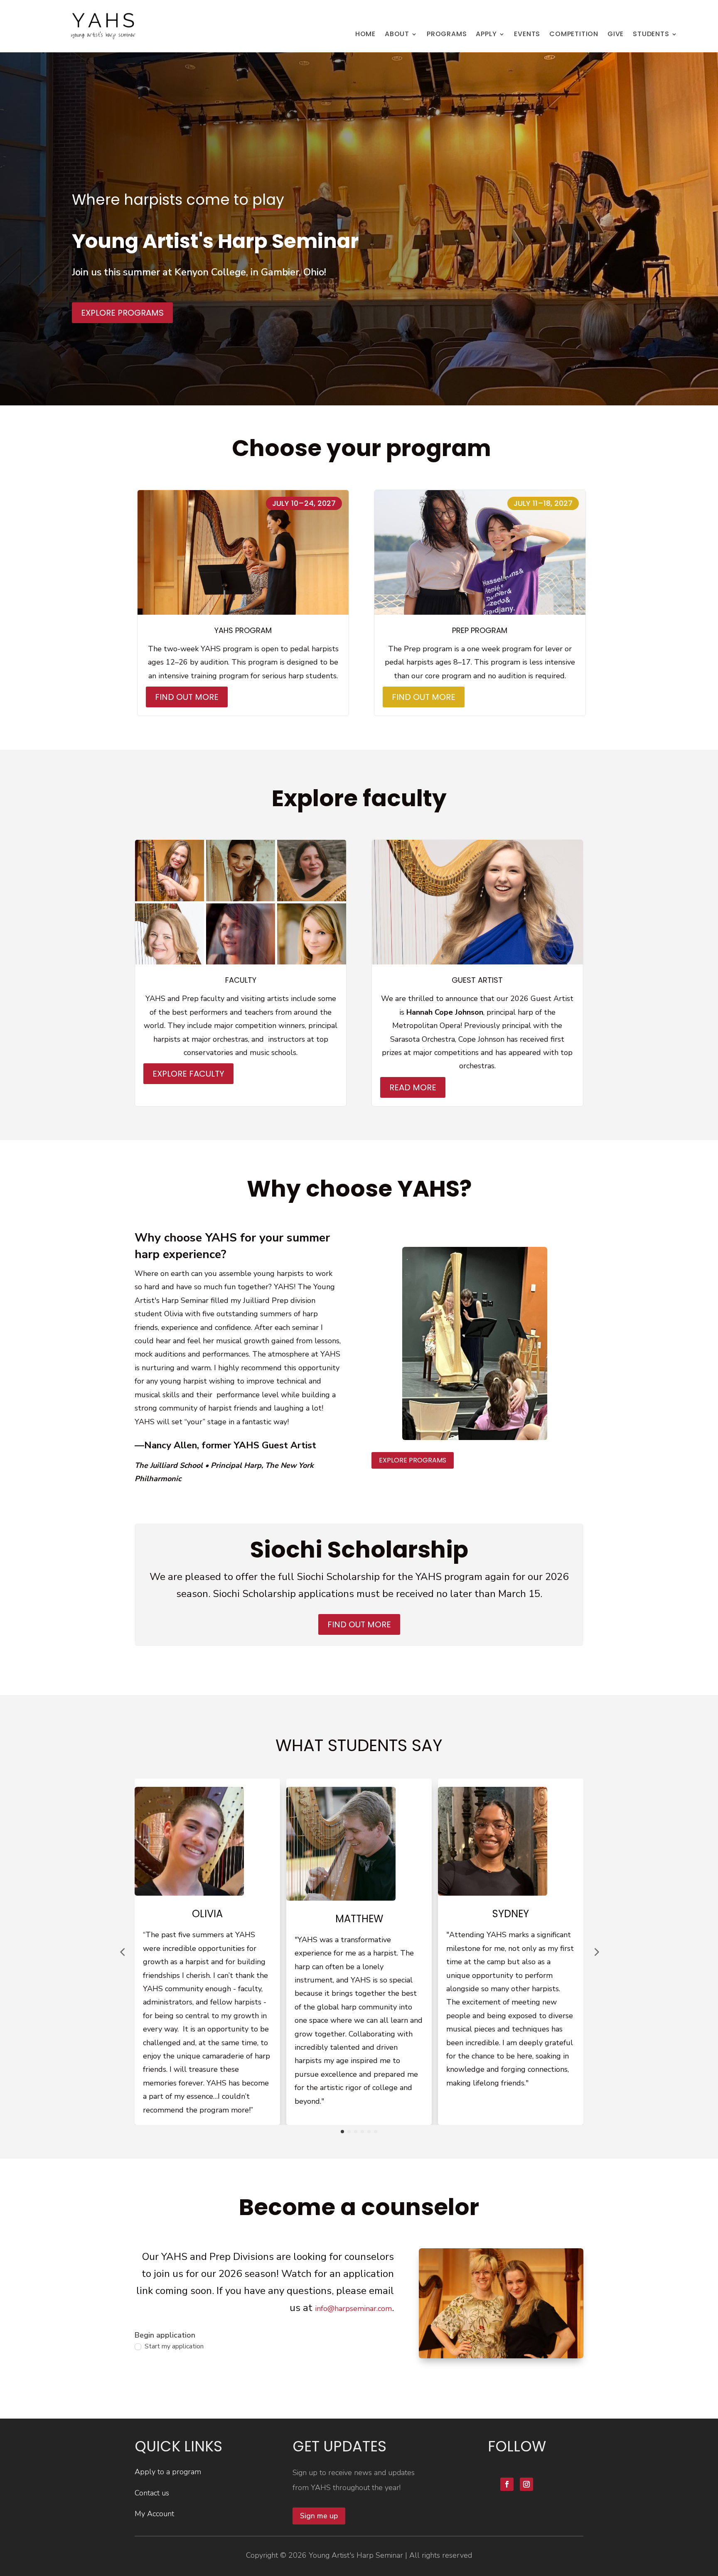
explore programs (413, 1460)
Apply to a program (168, 2472)
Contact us (152, 2493)
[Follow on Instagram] (526, 2484)
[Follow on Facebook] (507, 2484)
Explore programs (122, 313)
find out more (359, 1624)
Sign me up (319, 2516)
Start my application (173, 2347)
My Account (154, 2514)
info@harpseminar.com (353, 2309)
